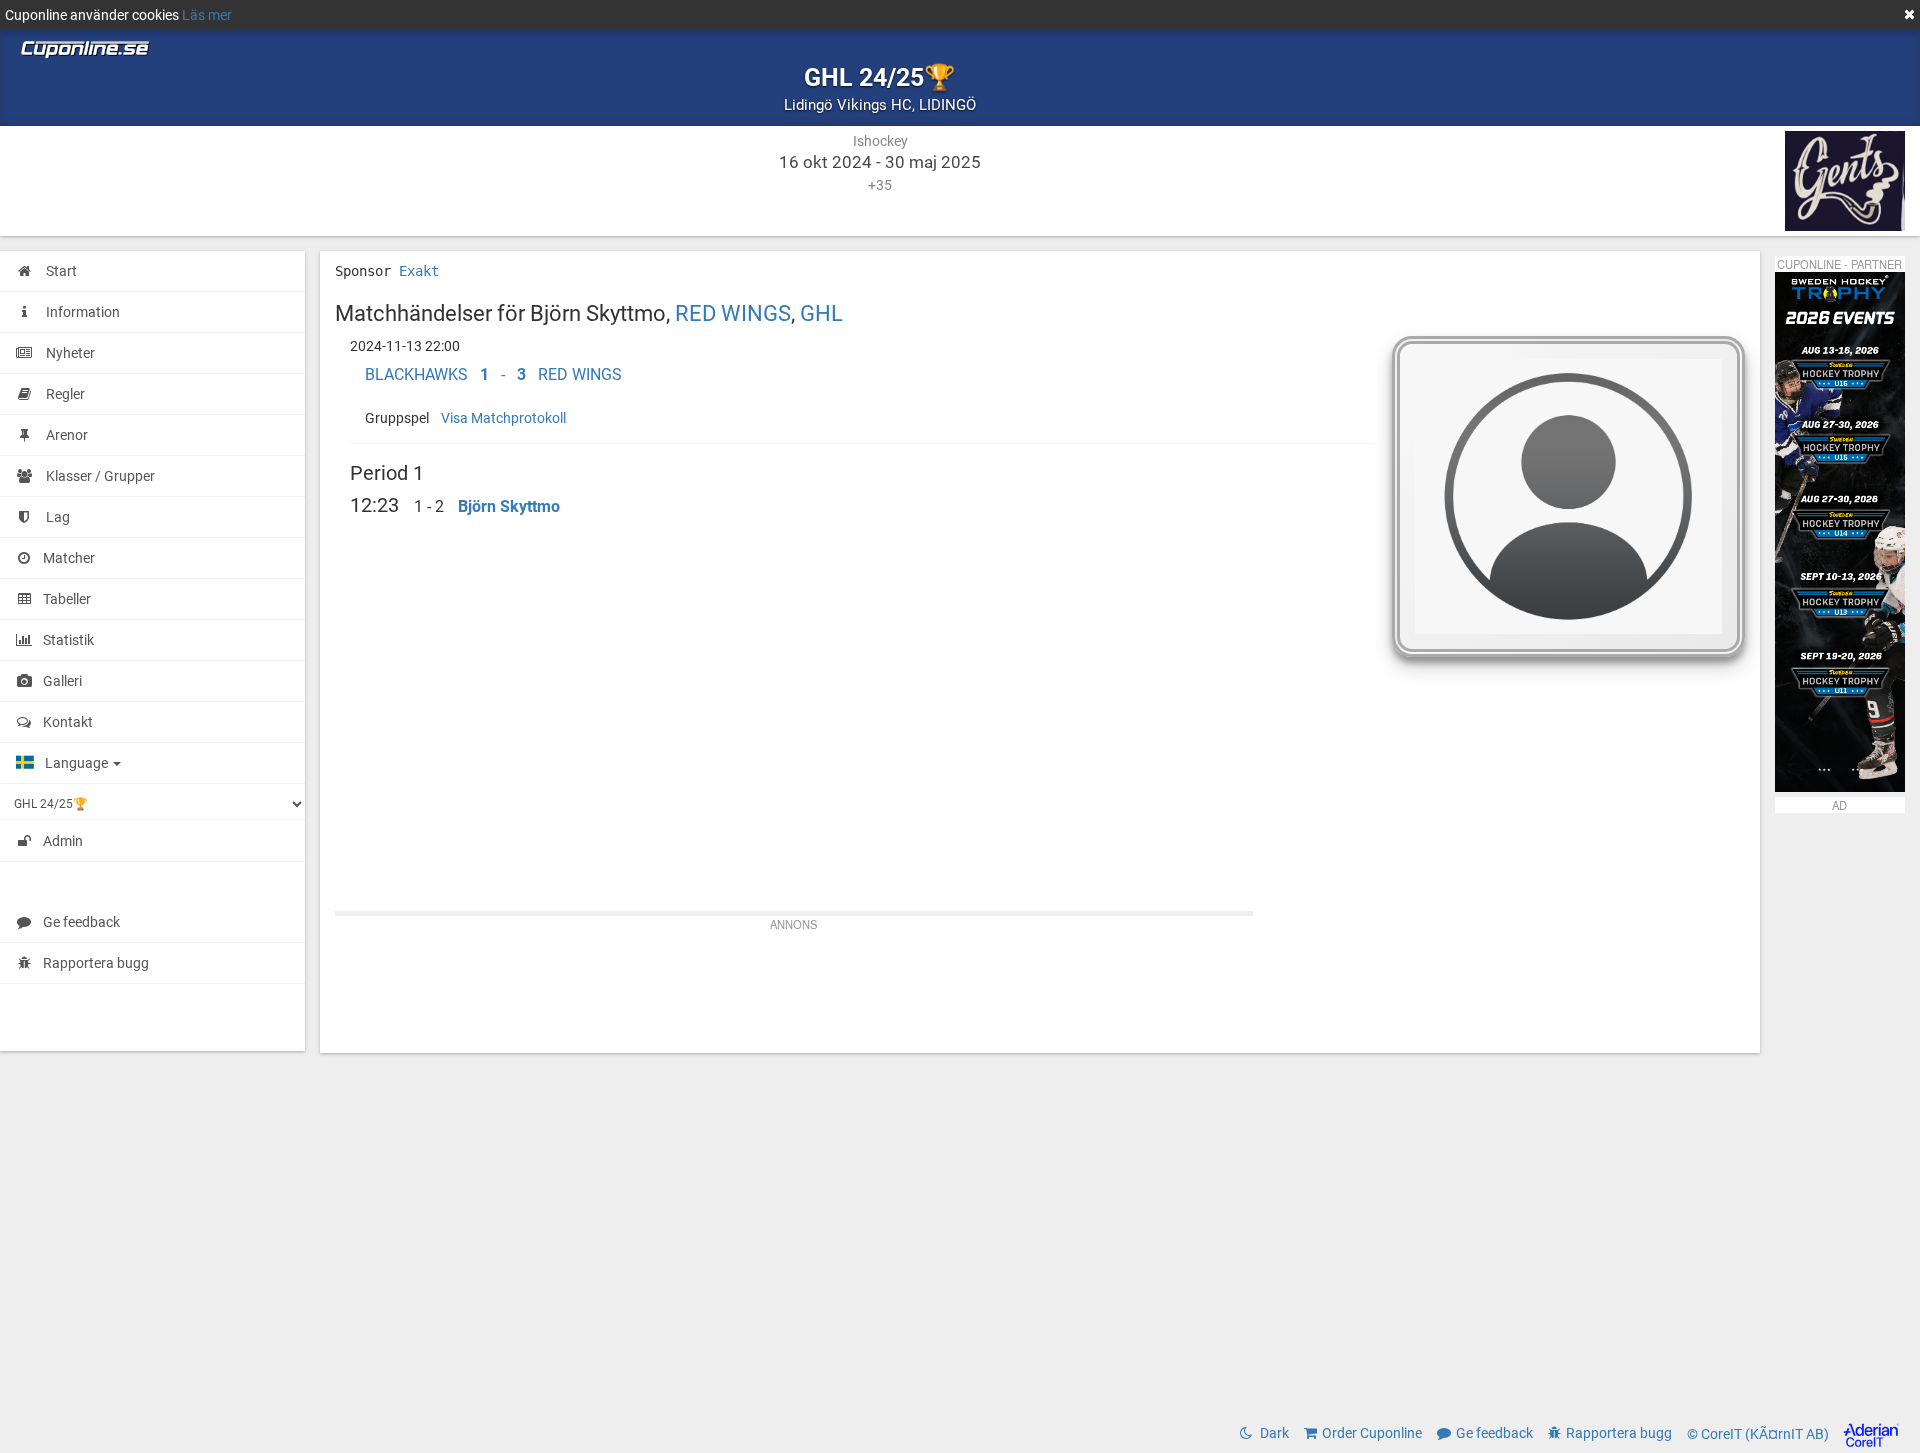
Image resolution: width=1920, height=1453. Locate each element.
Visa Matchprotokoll (503, 418)
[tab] (864, 375)
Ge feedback (81, 922)
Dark (1273, 1433)
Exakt (419, 271)
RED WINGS (733, 313)
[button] (864, 375)
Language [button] (78, 763)
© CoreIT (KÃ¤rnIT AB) (1759, 1434)
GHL (821, 313)
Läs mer (207, 15)
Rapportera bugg (96, 963)
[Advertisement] (1040, 983)
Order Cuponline (1372, 1433)
